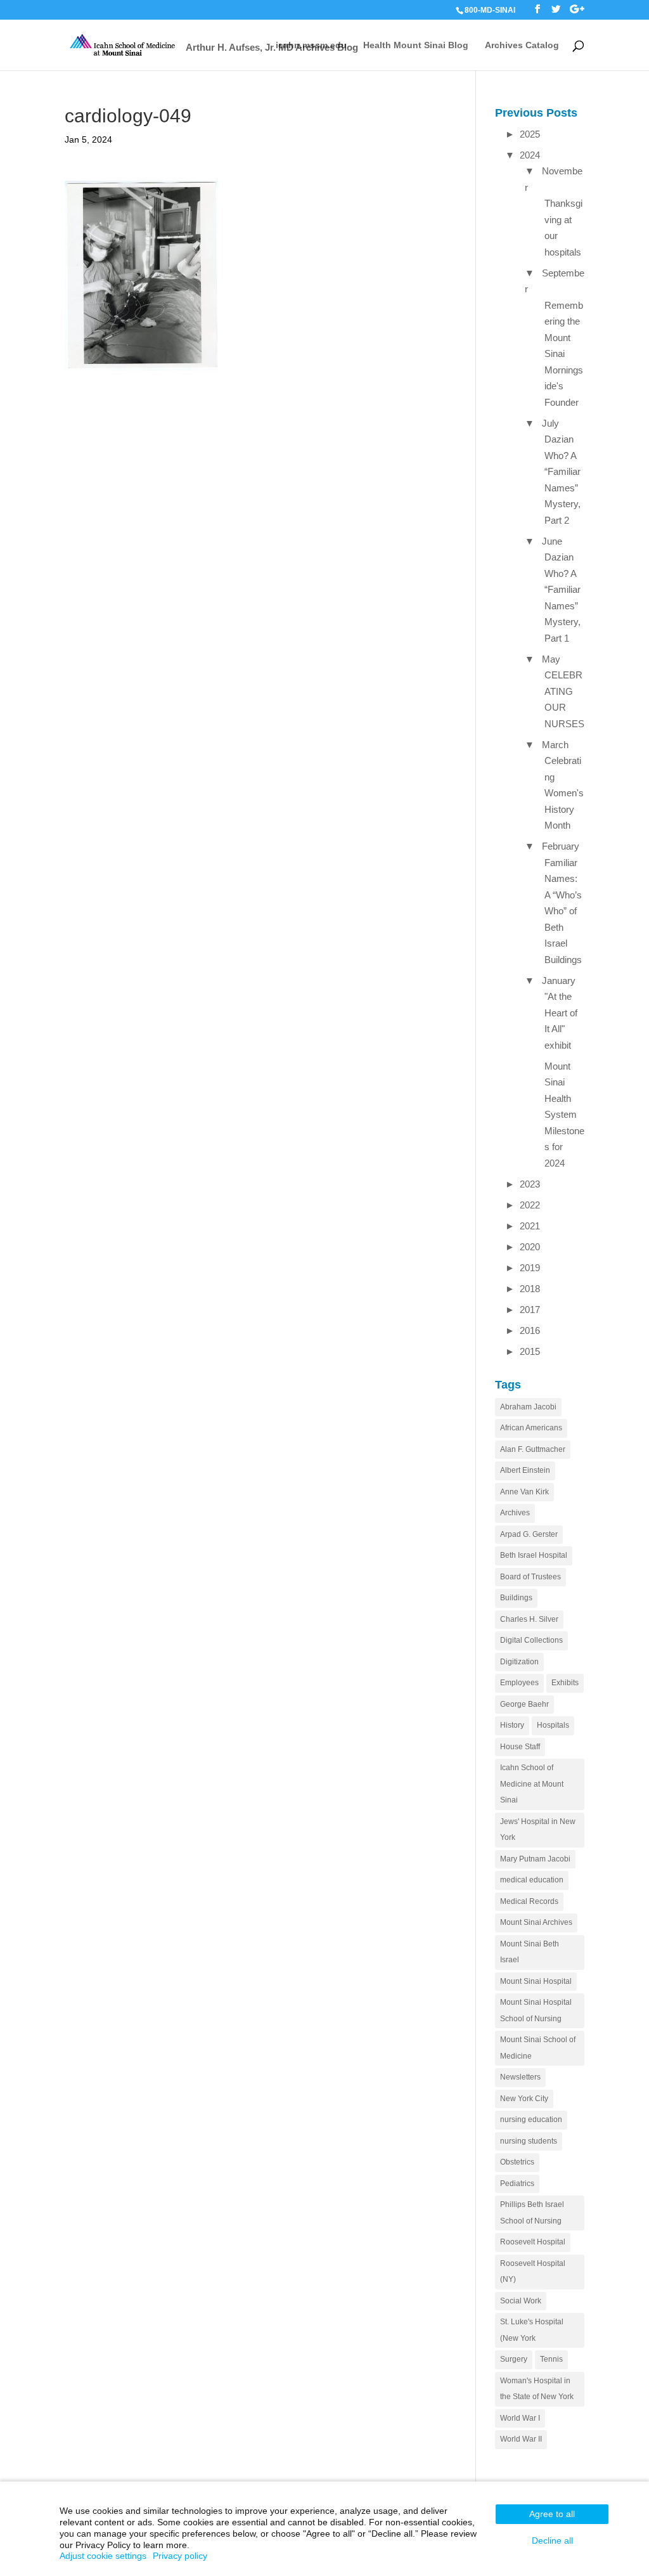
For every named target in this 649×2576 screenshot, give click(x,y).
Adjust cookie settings (103, 2556)
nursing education (531, 2120)
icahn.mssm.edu (311, 45)
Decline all (552, 2540)
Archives (515, 1513)
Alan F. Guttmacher (533, 1449)
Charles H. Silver (529, 1619)
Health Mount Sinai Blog (416, 45)
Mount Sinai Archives (536, 1922)
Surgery (514, 2359)
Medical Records (529, 1901)
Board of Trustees (530, 1577)
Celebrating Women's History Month (564, 793)
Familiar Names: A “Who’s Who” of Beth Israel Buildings (564, 911)
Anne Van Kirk (524, 1492)
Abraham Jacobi (528, 1407)
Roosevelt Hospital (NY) (533, 2272)
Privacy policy (180, 2556)
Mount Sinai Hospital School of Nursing (536, 2010)
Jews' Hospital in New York (538, 1830)
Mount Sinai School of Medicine (538, 2048)
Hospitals (553, 1725)
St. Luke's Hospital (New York (532, 2330)
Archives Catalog (522, 45)
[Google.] (577, 9)
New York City (524, 2099)
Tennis (551, 2359)
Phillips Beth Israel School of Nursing (532, 2213)
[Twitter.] (556, 9)
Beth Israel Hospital (534, 1555)
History (512, 1725)
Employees (519, 1683)
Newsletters (520, 2077)
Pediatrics (517, 2184)
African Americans (531, 1428)
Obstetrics (517, 2162)
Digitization (519, 1662)
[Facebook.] (537, 9)
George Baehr (524, 1704)
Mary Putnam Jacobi (535, 1859)
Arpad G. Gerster (529, 1534)
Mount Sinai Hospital (536, 1981)
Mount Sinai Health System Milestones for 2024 (564, 1115)
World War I (520, 2418)
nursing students (529, 2141)
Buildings (516, 1598)
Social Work (521, 2301)
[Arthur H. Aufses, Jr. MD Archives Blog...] (123, 44)
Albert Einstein (525, 1470)
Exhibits (565, 1683)
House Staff (520, 1747)
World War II (521, 2439)
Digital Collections (531, 1640)
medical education (532, 1880)
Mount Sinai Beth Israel (530, 1952)
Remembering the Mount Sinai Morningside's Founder (564, 354)
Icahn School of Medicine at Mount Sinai (532, 1784)
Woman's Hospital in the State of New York (537, 2389)
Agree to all (552, 2514)
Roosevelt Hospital (533, 2242)
